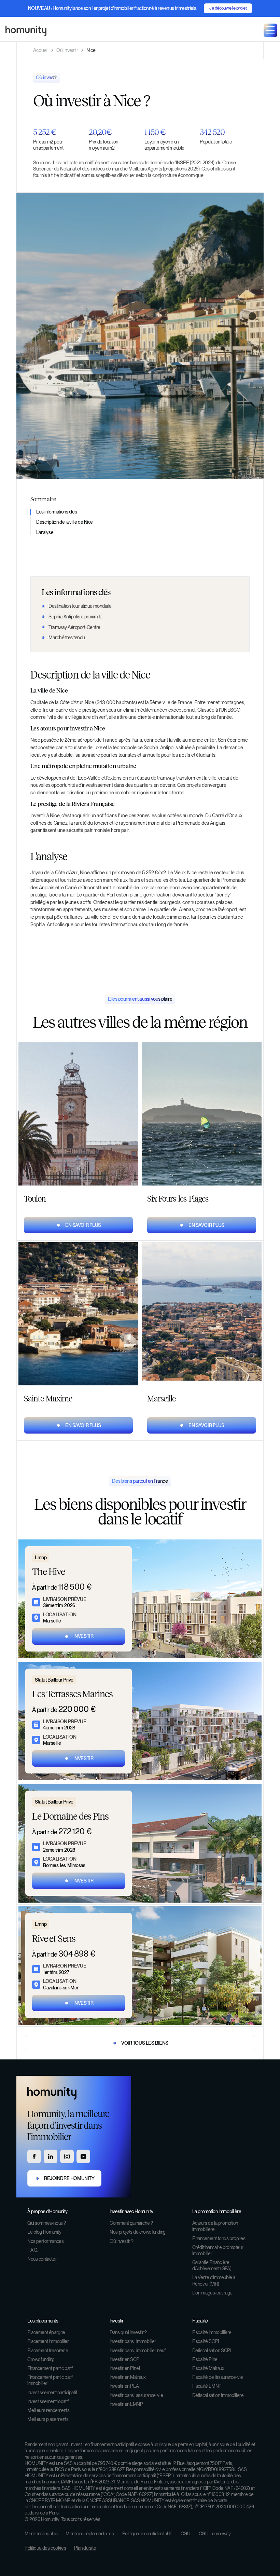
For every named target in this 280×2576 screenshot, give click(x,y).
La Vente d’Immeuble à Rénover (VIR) (214, 2280)
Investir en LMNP (126, 2404)
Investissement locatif (48, 2401)
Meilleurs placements (48, 2419)
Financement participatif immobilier (50, 2380)
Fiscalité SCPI (206, 2341)
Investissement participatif (52, 2393)
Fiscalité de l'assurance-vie (218, 2377)
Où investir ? (122, 2241)
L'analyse (45, 532)
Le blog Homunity (44, 2232)
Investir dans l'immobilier (133, 2341)
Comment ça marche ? (131, 2223)
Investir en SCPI (125, 2359)
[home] (26, 31)
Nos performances (45, 2241)
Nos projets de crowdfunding (138, 2232)
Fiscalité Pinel (205, 2359)
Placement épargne (46, 2332)
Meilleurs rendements (48, 2410)
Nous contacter (42, 2259)
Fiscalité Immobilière (212, 2332)
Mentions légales (41, 2534)
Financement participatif (50, 2368)
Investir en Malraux (128, 2377)
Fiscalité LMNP (207, 2386)
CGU (186, 2534)
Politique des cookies (45, 2548)
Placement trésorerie (48, 2351)
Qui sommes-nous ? (47, 2223)
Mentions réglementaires (90, 2534)
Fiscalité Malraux (208, 2368)
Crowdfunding (41, 2359)
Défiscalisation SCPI (212, 2351)
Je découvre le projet (228, 8)
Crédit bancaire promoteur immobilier (218, 2250)
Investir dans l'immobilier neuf (137, 2351)
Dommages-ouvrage (212, 2293)
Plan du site (85, 2548)
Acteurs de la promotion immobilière (215, 2226)
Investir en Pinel (125, 2368)
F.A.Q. (33, 2250)
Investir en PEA (124, 2386)
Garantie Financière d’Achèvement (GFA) (212, 2265)
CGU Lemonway (215, 2534)
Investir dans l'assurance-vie (136, 2395)
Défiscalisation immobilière (218, 2395)
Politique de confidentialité (147, 2534)
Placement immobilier (48, 2341)
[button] (270, 30)
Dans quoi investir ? (128, 2332)
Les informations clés (57, 512)
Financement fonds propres (219, 2238)
